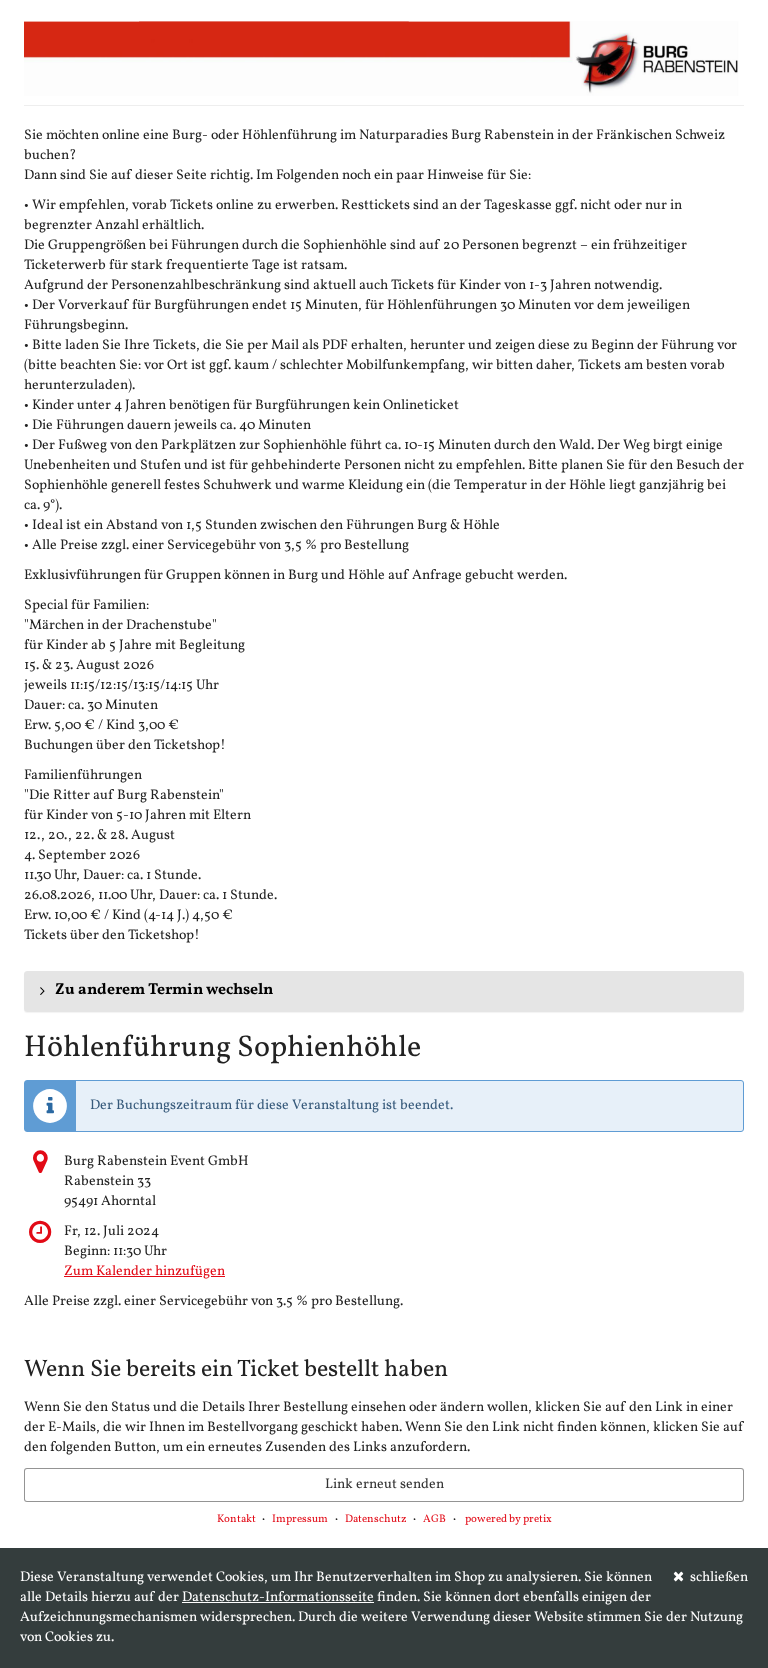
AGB (434, 1519)
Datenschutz (376, 1519)
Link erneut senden (384, 1484)
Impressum (300, 1519)
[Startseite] (384, 58)
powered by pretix (508, 1519)
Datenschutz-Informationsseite (278, 1597)
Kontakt (236, 1519)
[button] (384, 991)
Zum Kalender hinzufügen (144, 1271)
